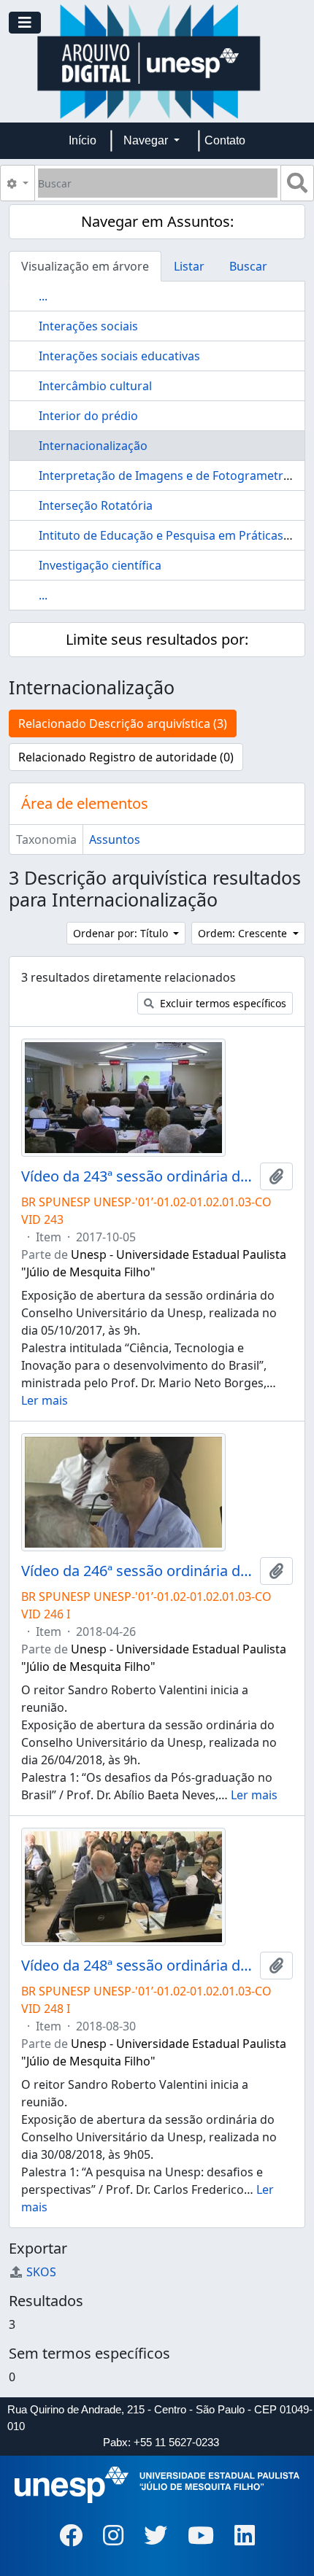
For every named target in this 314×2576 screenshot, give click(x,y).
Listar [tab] (189, 266)
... (43, 296)
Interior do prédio (88, 416)
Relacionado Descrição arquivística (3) (123, 723)
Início (83, 140)
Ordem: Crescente (244, 933)
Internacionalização (93, 446)
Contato (225, 140)
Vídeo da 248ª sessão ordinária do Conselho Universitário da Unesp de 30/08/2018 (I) (138, 1966)
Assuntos (115, 839)
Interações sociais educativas (119, 356)
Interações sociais (88, 326)
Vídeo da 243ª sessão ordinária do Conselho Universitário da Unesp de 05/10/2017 (138, 1176)
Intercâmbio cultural (95, 386)
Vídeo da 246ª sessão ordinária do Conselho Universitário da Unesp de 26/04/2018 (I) (138, 1571)
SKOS (41, 2272)
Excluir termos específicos (222, 1003)
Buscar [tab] (248, 266)
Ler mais (45, 1400)
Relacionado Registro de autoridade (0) (126, 757)
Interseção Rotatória (96, 505)
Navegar (147, 140)
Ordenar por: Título (122, 933)
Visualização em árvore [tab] (85, 266)
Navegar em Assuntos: (157, 221)
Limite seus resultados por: (157, 639)
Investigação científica (100, 565)
